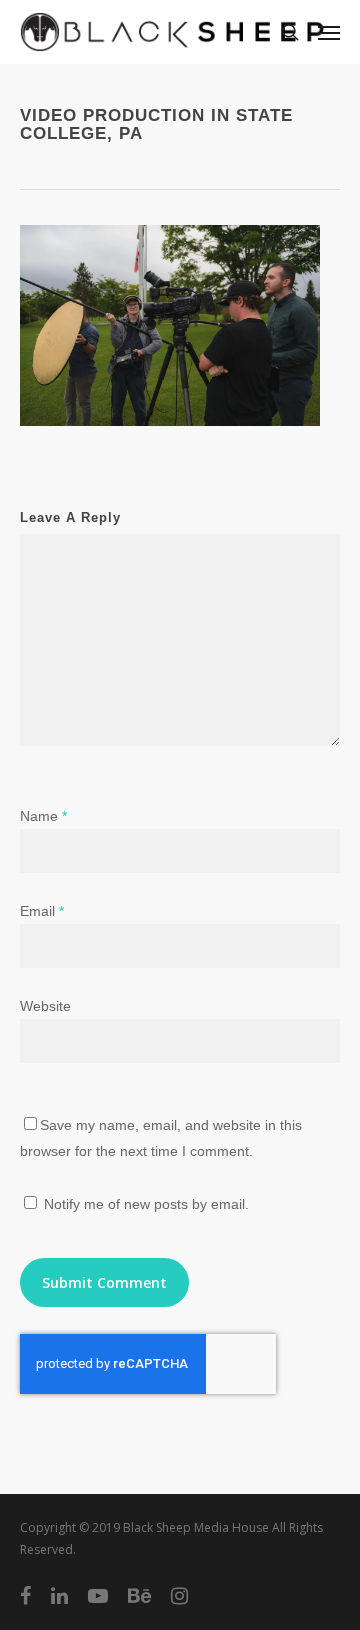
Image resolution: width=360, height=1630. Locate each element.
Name (43, 816)
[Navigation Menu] (329, 32)
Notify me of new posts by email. (146, 1204)
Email (42, 911)
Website (45, 1006)
